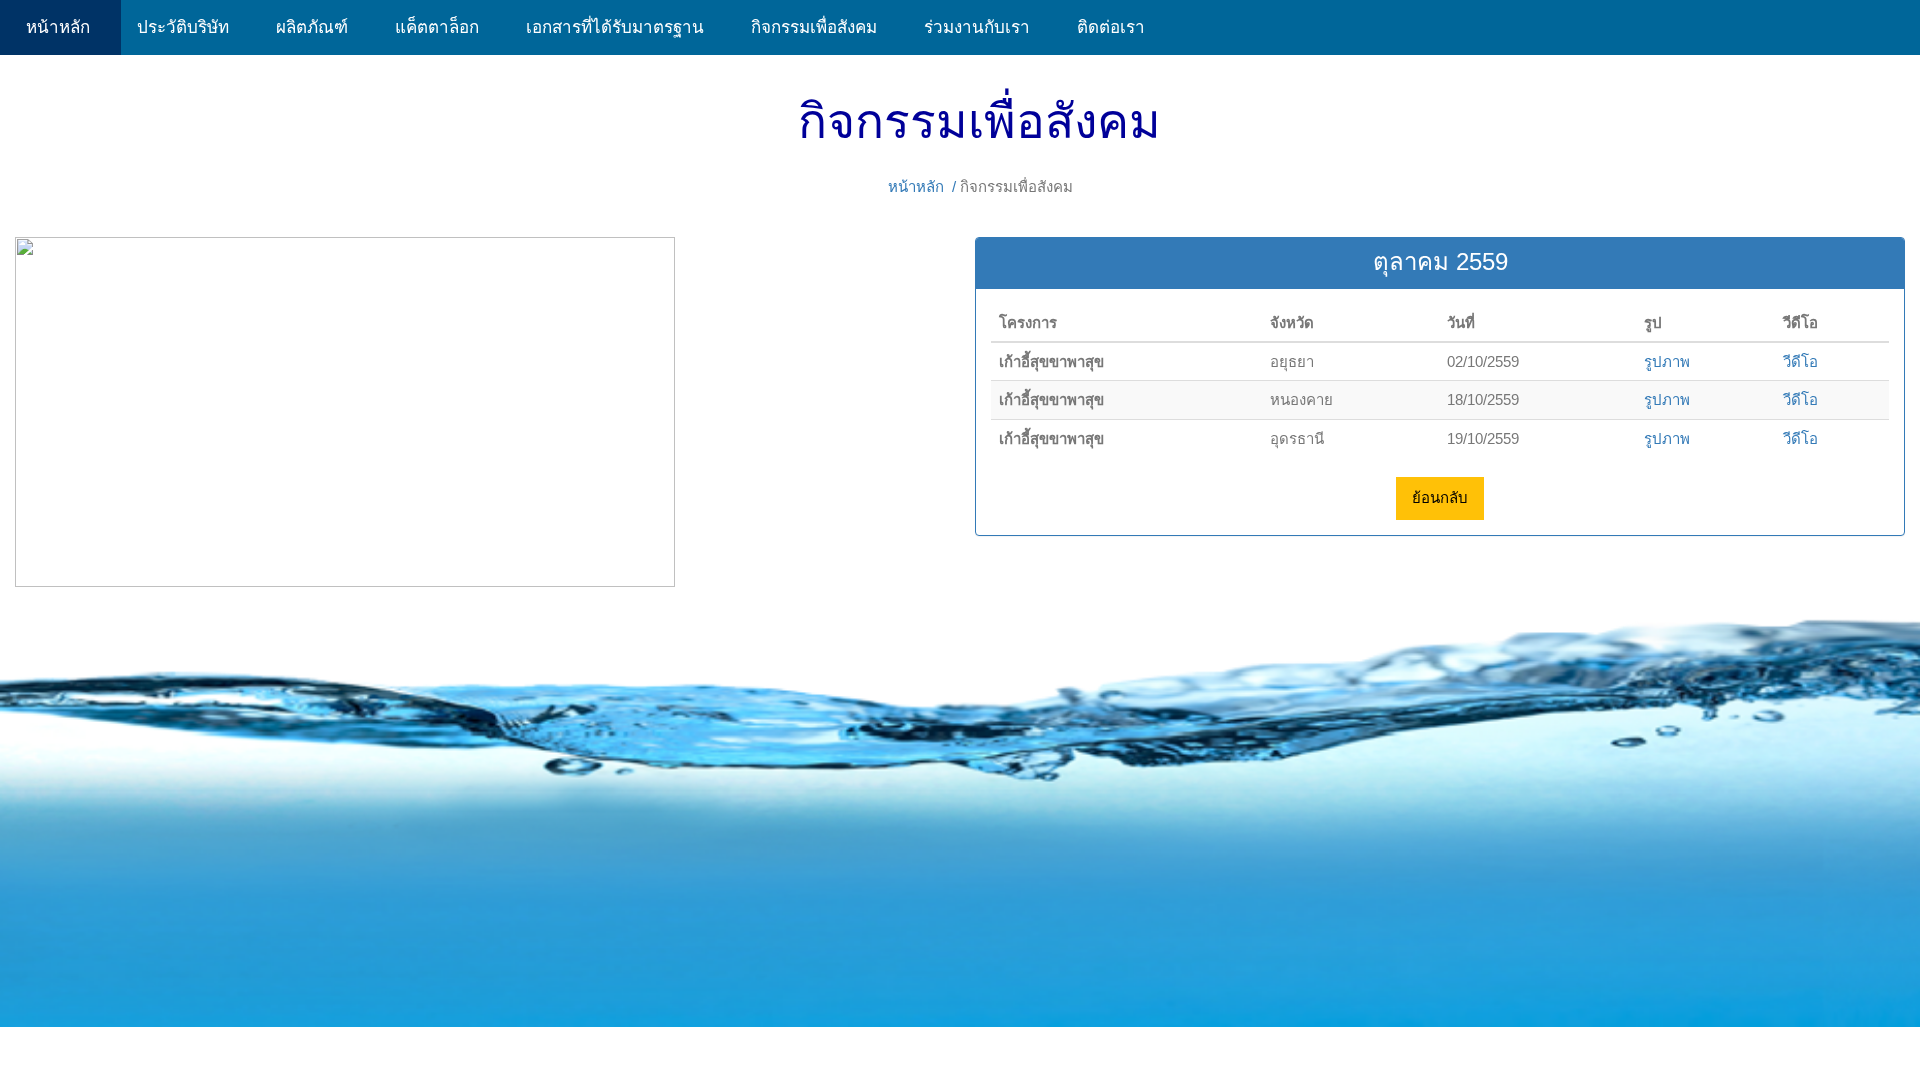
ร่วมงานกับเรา (984, 27)
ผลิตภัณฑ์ (319, 27)
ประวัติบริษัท (190, 27)
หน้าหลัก (60, 27)
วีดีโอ (1800, 361)
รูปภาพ (1667, 361)
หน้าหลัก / (922, 186)
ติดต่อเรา (1111, 27)
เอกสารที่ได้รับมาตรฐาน (622, 27)
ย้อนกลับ (1440, 498)
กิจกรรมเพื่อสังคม (821, 27)
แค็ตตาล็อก (444, 27)
